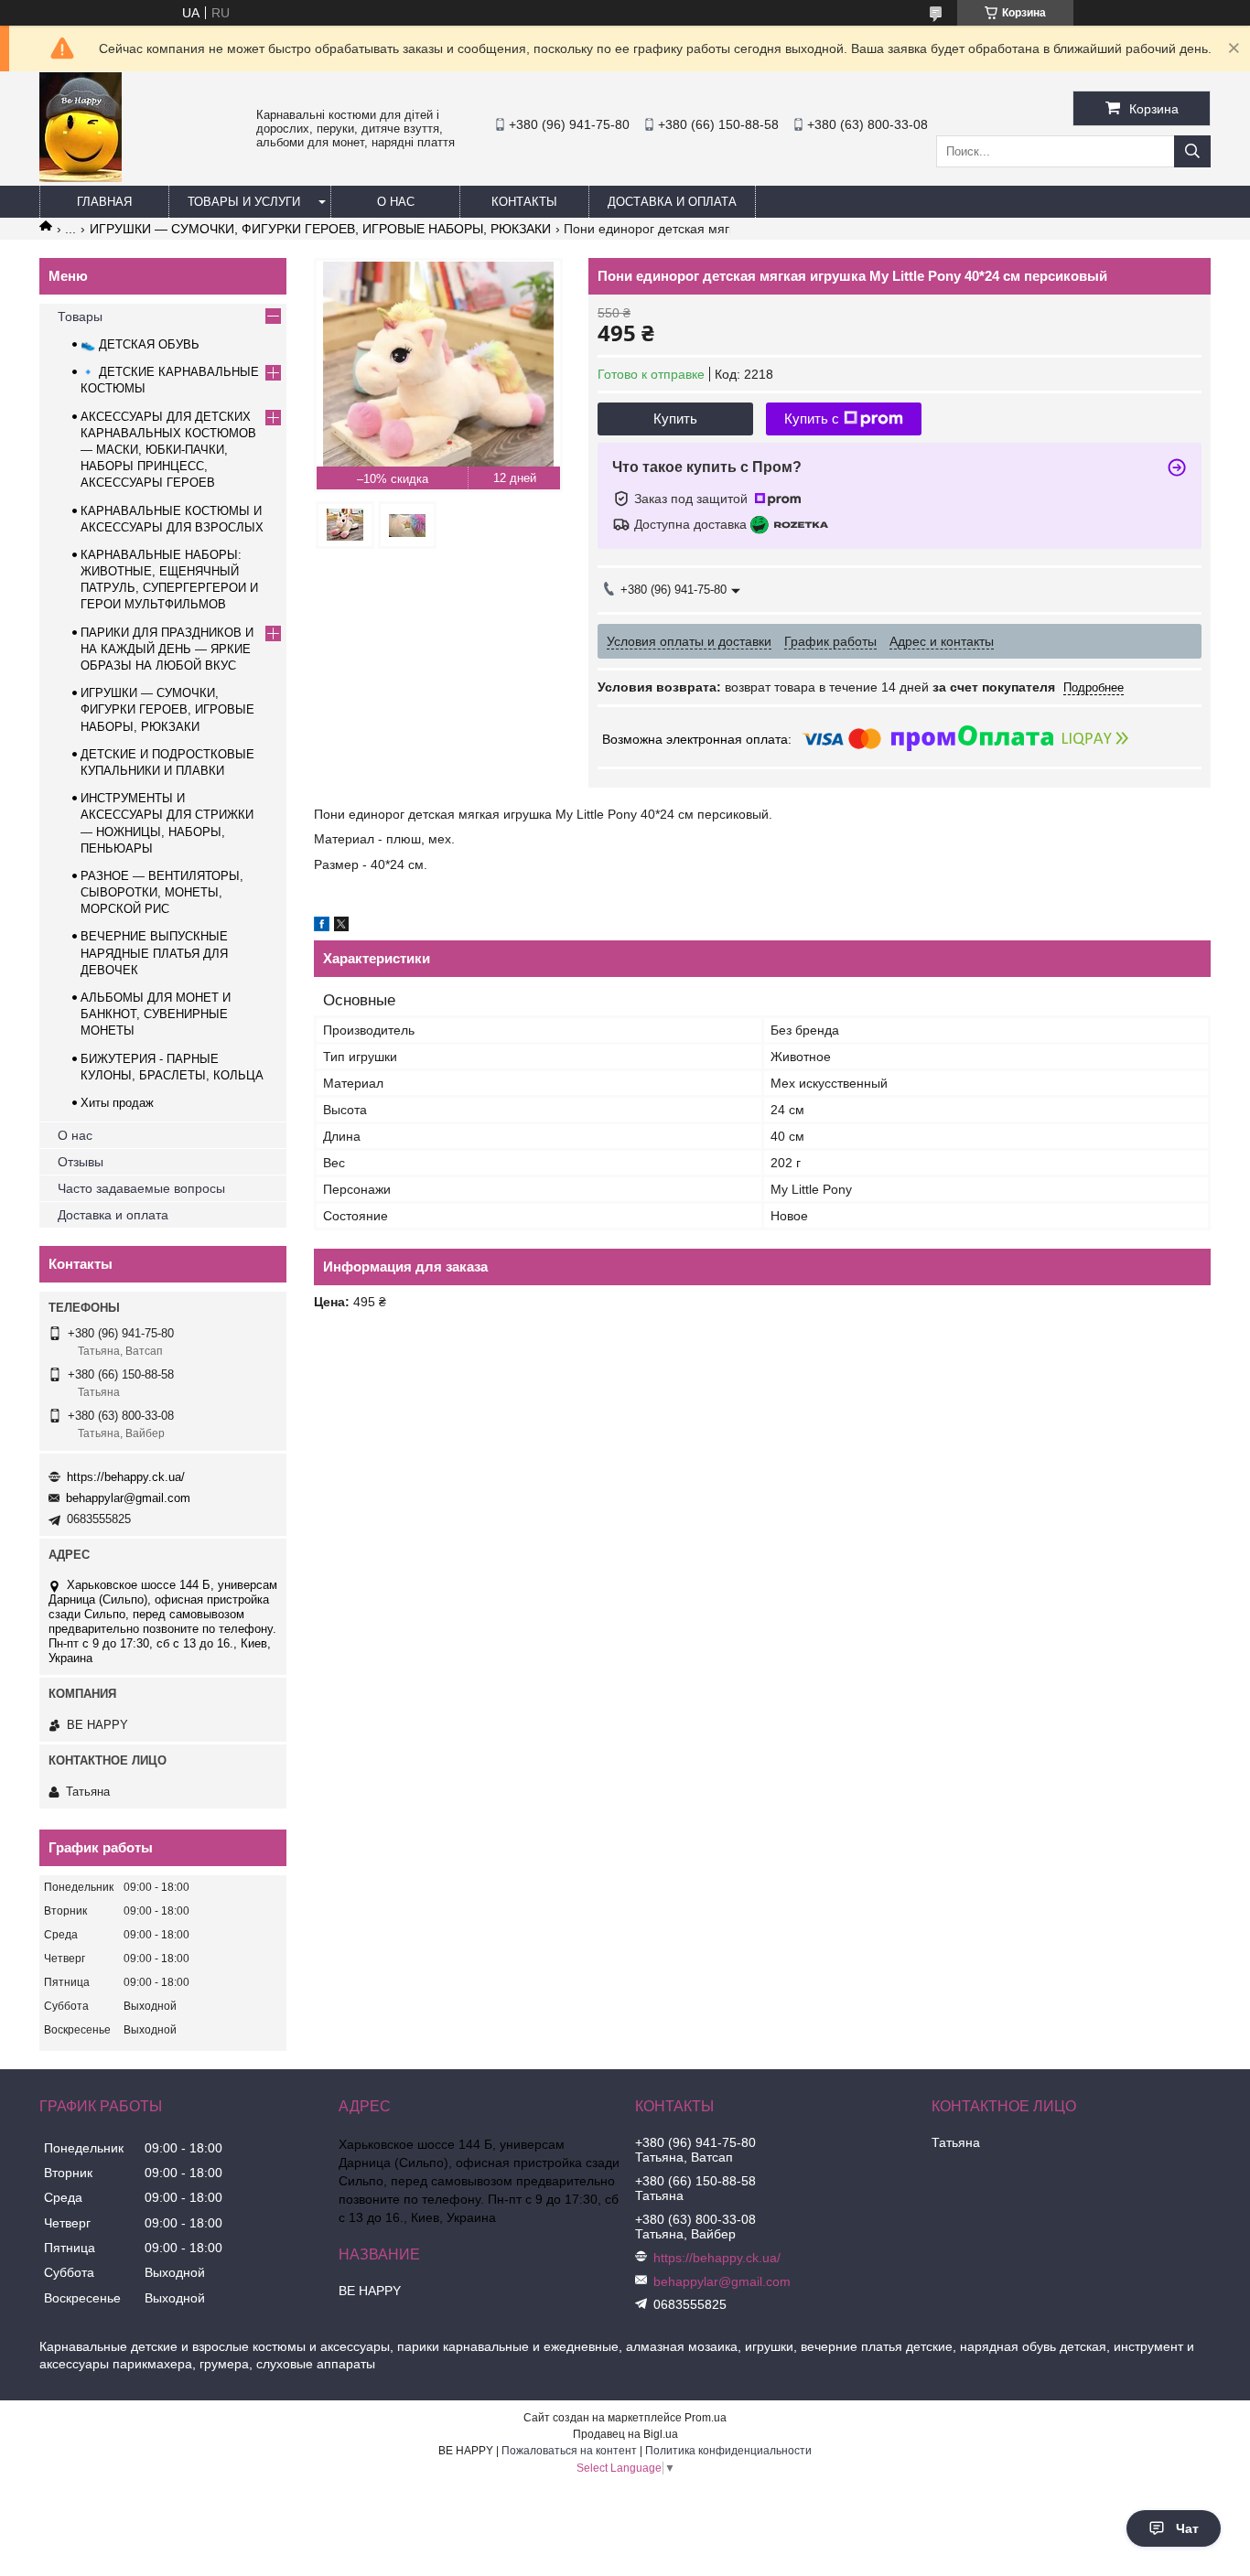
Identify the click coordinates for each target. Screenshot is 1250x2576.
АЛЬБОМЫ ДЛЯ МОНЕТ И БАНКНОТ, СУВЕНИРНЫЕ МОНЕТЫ (156, 1014)
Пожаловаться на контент (569, 2451)
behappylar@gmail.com (128, 1498)
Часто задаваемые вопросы (141, 1188)
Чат (1187, 2528)
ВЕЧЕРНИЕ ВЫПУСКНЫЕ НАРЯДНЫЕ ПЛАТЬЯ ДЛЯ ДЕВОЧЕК (154, 953)
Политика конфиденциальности (728, 2451)
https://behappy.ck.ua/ (126, 1477)
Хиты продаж (117, 1103)
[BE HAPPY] (81, 177)
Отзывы (81, 1162)
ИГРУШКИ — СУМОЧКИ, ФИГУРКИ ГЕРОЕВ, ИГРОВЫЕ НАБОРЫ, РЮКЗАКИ (320, 229)
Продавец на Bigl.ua (625, 2434)
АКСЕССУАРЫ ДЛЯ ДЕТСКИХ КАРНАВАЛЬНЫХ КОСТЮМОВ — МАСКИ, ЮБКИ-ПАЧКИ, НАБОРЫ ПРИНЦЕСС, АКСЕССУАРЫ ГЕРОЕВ (168, 450)
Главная (104, 202)
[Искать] (1192, 151)
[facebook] (322, 927)
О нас (396, 202)
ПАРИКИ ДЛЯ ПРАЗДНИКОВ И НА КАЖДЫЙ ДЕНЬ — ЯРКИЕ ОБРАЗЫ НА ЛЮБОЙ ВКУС (167, 649)
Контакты (524, 202)
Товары (80, 317)
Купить (675, 419)
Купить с (812, 419)
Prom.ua (706, 2418)
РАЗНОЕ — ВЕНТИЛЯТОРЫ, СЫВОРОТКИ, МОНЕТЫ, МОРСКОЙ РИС (162, 892)
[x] (341, 927)
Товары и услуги (244, 202)
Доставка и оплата (672, 202)
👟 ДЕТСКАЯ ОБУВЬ (140, 344)
